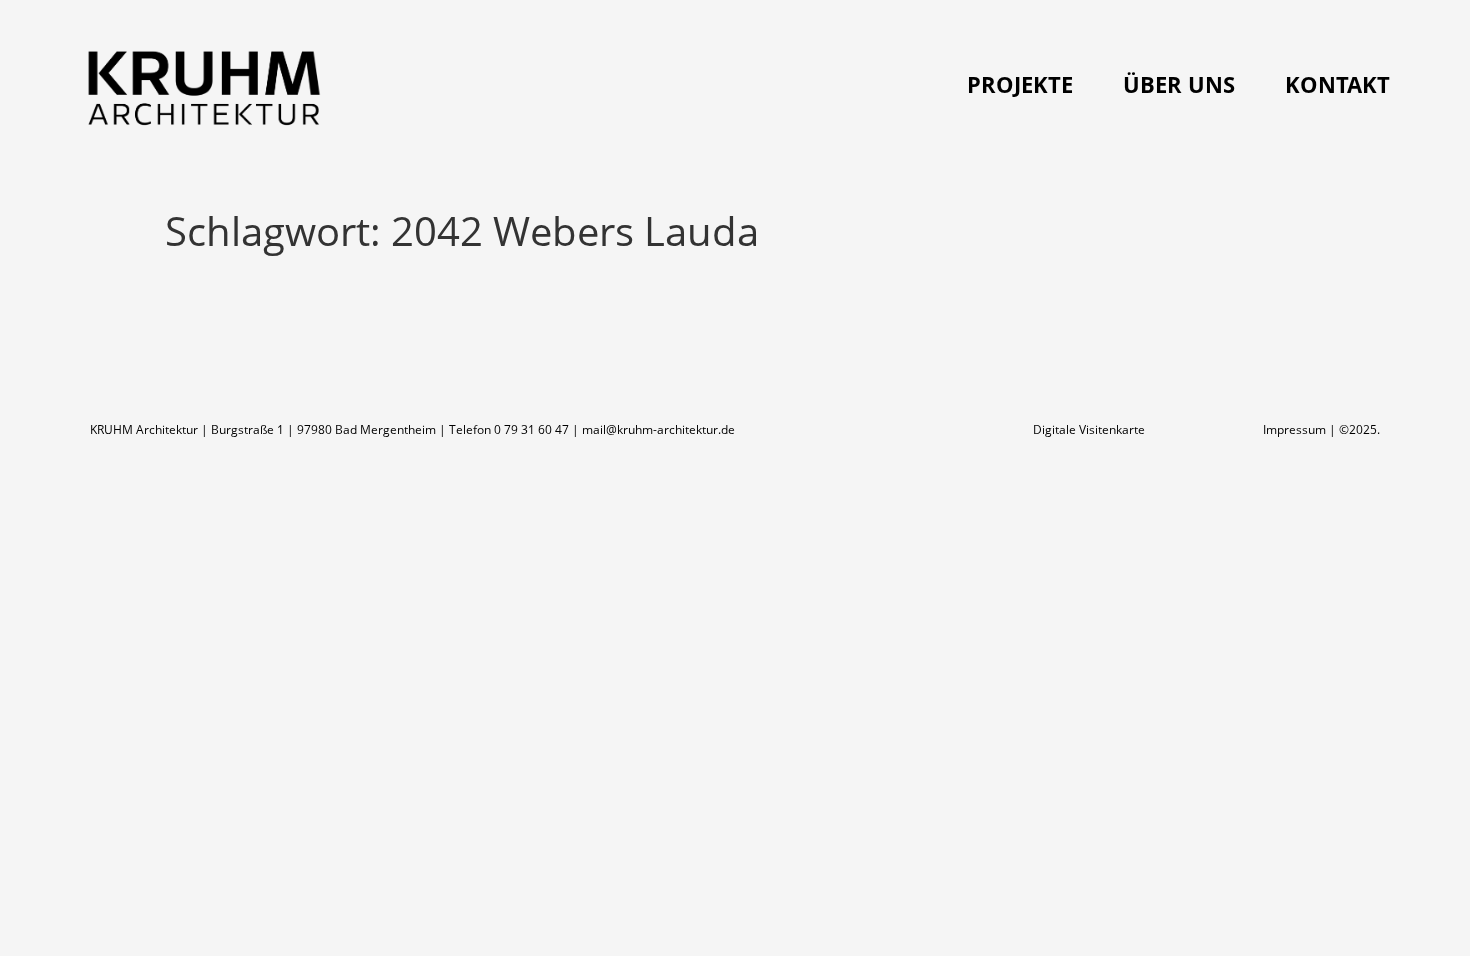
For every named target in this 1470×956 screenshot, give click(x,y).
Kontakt (1337, 84)
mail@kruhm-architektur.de (658, 429)
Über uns (1179, 84)
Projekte (1020, 84)
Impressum (1294, 429)
